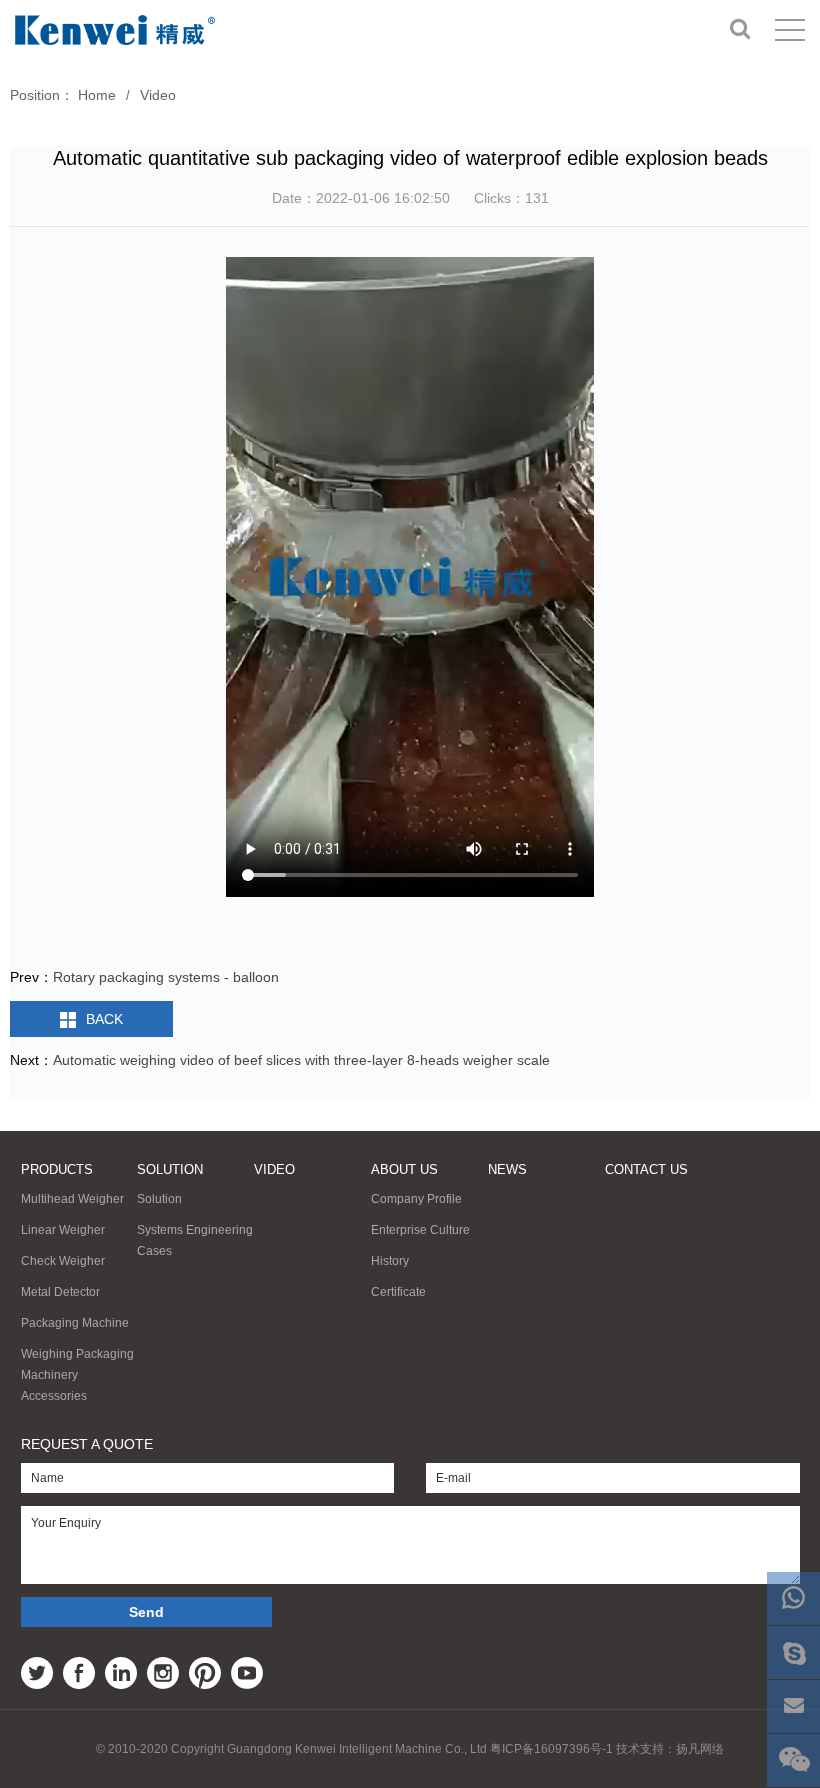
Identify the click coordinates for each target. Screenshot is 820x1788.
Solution (170, 1169)
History (390, 1261)
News (507, 1169)
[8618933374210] (793, 1598)
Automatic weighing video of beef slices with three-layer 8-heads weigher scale (301, 1060)
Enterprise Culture (420, 1230)
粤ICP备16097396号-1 (551, 1749)
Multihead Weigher (72, 1199)
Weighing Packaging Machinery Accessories (77, 1375)
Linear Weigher (63, 1230)
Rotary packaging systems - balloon (166, 977)
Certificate (398, 1292)
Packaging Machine (75, 1323)
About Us (404, 1169)
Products (57, 1169)
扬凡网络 (700, 1749)
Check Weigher (63, 1261)
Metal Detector (60, 1292)
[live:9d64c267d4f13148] (793, 1652)
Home (97, 95)
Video (158, 95)
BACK (104, 1019)
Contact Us (646, 1169)
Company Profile (416, 1199)
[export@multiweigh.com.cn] (793, 1706)
